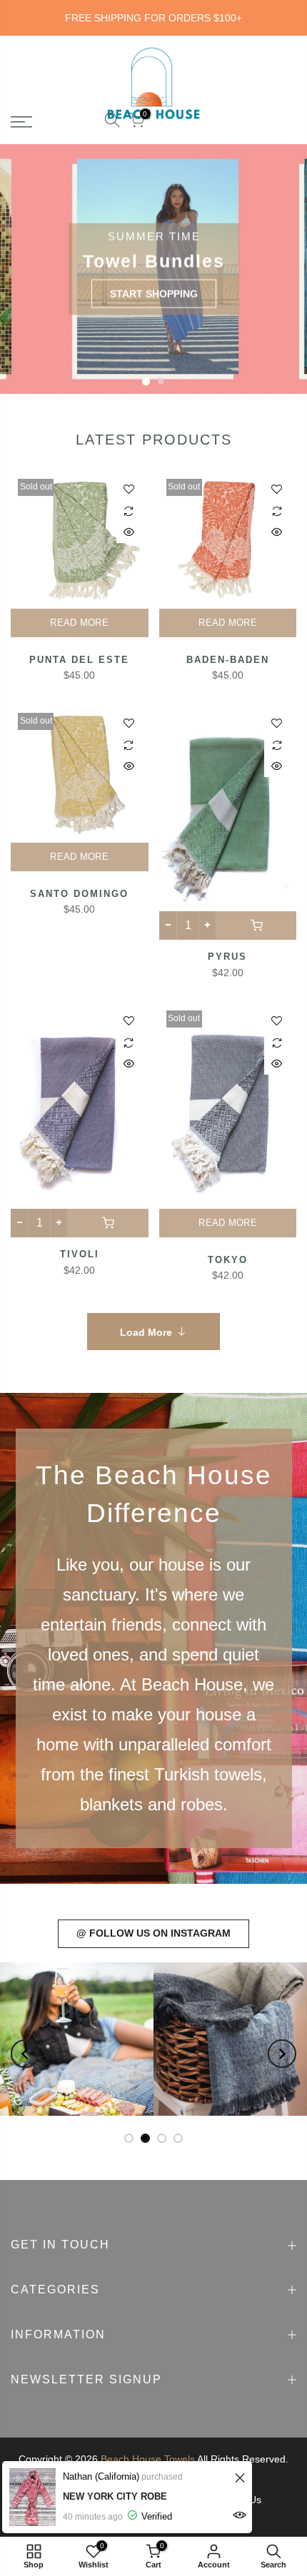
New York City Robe (115, 2496)
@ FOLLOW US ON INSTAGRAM (153, 1933)
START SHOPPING (154, 293)
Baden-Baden (228, 660)
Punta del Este (79, 660)
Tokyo (228, 1260)
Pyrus (227, 957)
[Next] (282, 2054)
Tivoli (80, 1254)
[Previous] (25, 2054)
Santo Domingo (79, 894)
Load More (146, 1332)
